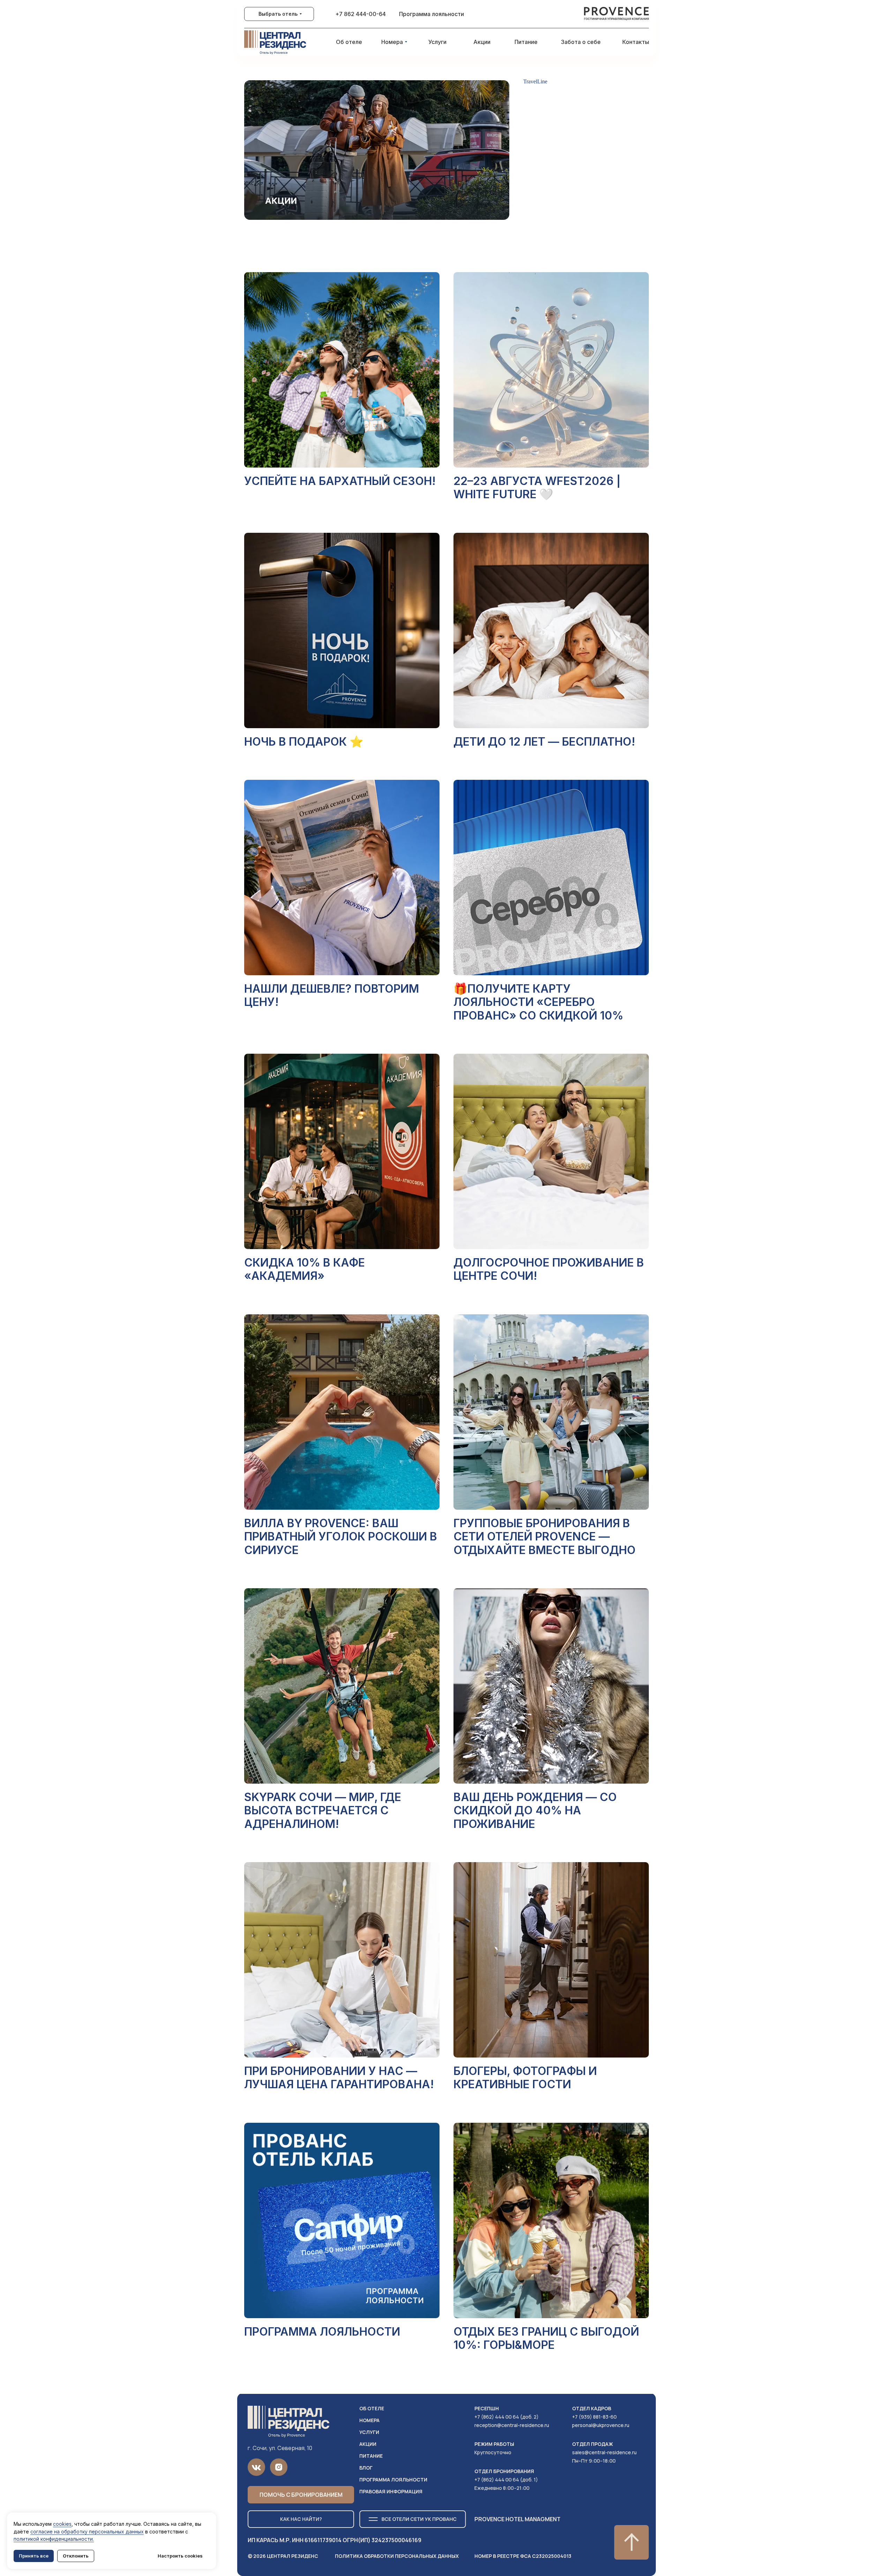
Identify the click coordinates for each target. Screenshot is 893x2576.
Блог (366, 2468)
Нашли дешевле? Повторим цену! (332, 995)
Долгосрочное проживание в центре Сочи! (549, 1269)
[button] (301, 2495)
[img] (617, 14)
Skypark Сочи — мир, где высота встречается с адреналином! (323, 1810)
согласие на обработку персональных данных (87, 2532)
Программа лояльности (322, 2332)
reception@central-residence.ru (512, 2425)
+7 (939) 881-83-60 (594, 2417)
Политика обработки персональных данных (397, 2556)
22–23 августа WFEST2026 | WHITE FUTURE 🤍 (537, 488)
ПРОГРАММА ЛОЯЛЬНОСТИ (393, 2480)
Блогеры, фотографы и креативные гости (525, 2078)
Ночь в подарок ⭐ (304, 742)
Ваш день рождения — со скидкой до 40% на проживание (535, 1810)
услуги (369, 2432)
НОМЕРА (369, 2420)
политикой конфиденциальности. (54, 2539)
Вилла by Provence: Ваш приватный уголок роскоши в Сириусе (341, 1537)
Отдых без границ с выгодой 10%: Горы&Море (546, 2338)
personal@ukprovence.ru (601, 2425)
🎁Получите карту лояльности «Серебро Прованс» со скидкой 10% (538, 1002)
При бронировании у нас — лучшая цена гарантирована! (339, 2078)
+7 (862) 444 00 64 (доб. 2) (506, 2417)
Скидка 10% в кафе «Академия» (305, 1269)
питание (371, 2456)
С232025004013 (523, 2556)
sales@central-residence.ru (604, 2452)
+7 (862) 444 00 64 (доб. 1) (506, 2480)
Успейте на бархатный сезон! (340, 481)
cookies (62, 2524)
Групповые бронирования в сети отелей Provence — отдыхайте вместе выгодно (545, 1537)
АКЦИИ (368, 2444)
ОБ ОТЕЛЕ (372, 2408)
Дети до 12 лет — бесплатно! (544, 742)
